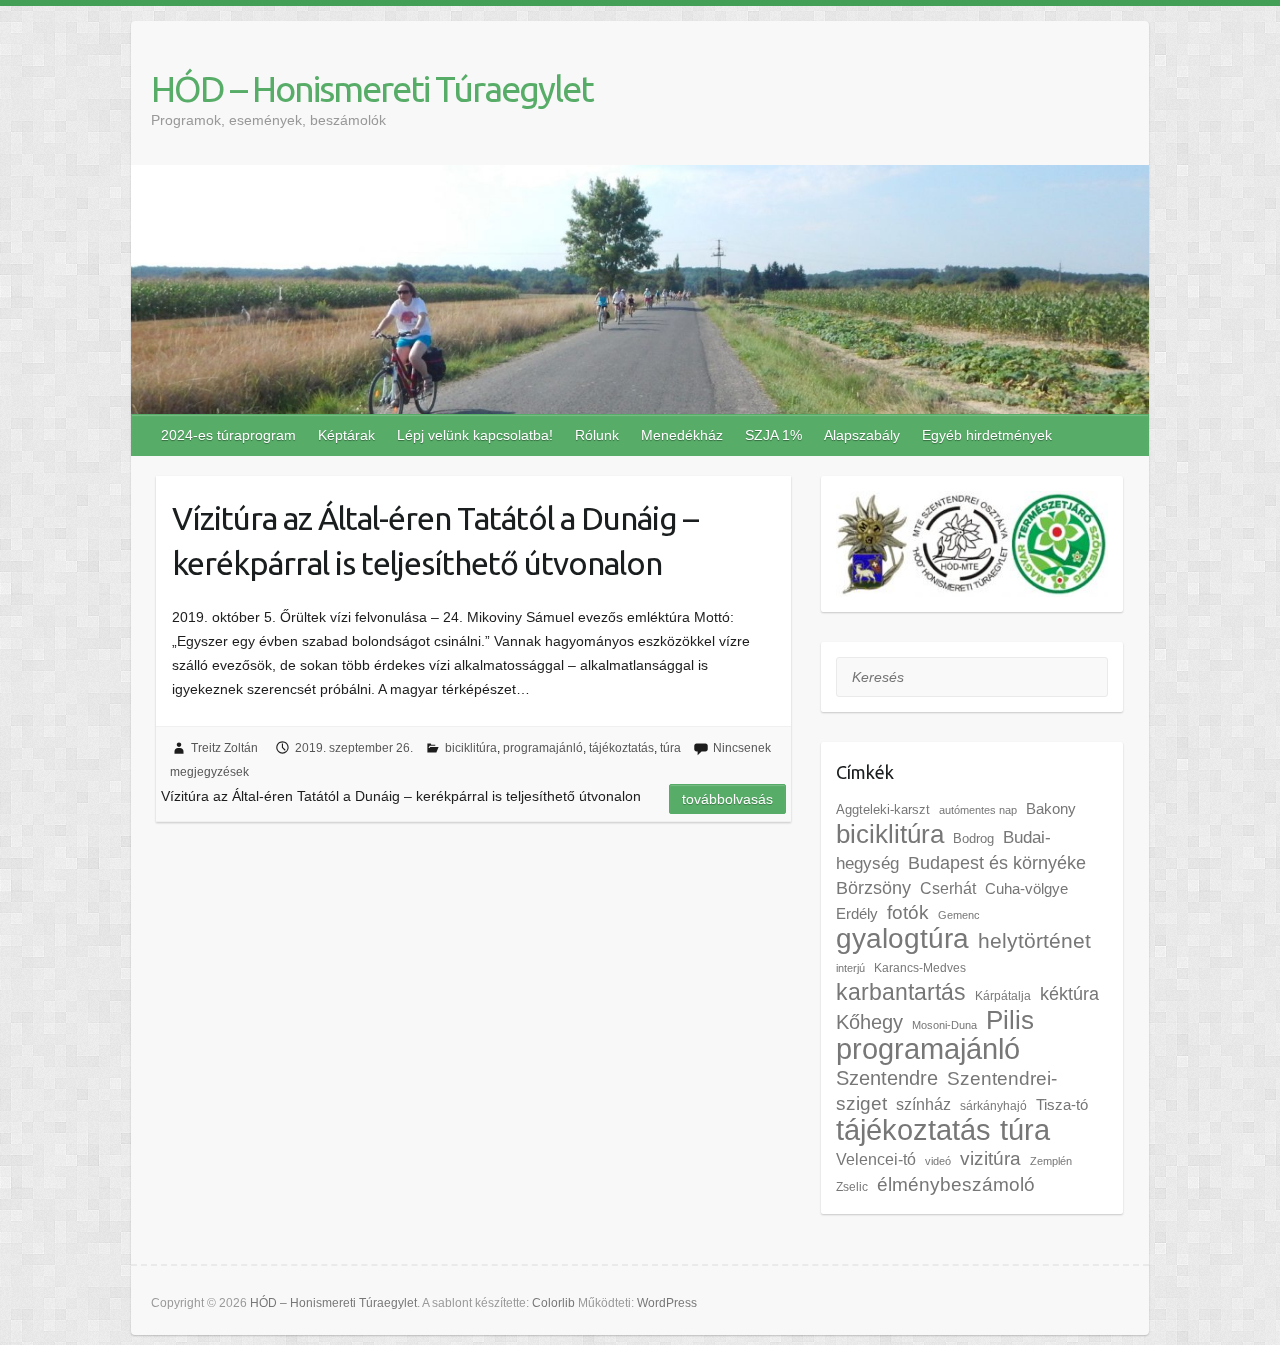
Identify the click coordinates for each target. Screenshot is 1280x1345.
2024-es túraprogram (228, 435)
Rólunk (597, 435)
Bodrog (973, 838)
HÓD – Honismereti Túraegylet (372, 88)
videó (938, 1161)
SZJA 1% (773, 435)
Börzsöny (873, 888)
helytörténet (1034, 940)
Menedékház (682, 435)
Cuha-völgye (1026, 889)
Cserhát (948, 888)
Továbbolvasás (727, 799)
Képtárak (346, 435)
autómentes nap (978, 810)
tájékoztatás (621, 748)
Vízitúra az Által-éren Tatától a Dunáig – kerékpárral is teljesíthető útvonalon (435, 540)
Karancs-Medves (920, 968)
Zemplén (1051, 1161)
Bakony (1051, 809)
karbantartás (901, 992)
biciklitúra (471, 748)
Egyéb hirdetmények (987, 435)
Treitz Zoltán (224, 748)
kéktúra (1069, 994)
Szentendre (887, 1078)
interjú (850, 968)
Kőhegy (869, 1021)
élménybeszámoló (956, 1184)
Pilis (1010, 1020)
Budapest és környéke (997, 863)
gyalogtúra (902, 938)
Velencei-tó (876, 1159)
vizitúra (990, 1158)
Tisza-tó (1062, 1105)
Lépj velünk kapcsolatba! (475, 435)
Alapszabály (862, 435)
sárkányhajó (993, 1106)
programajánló (543, 748)
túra (670, 748)
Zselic (852, 1187)
